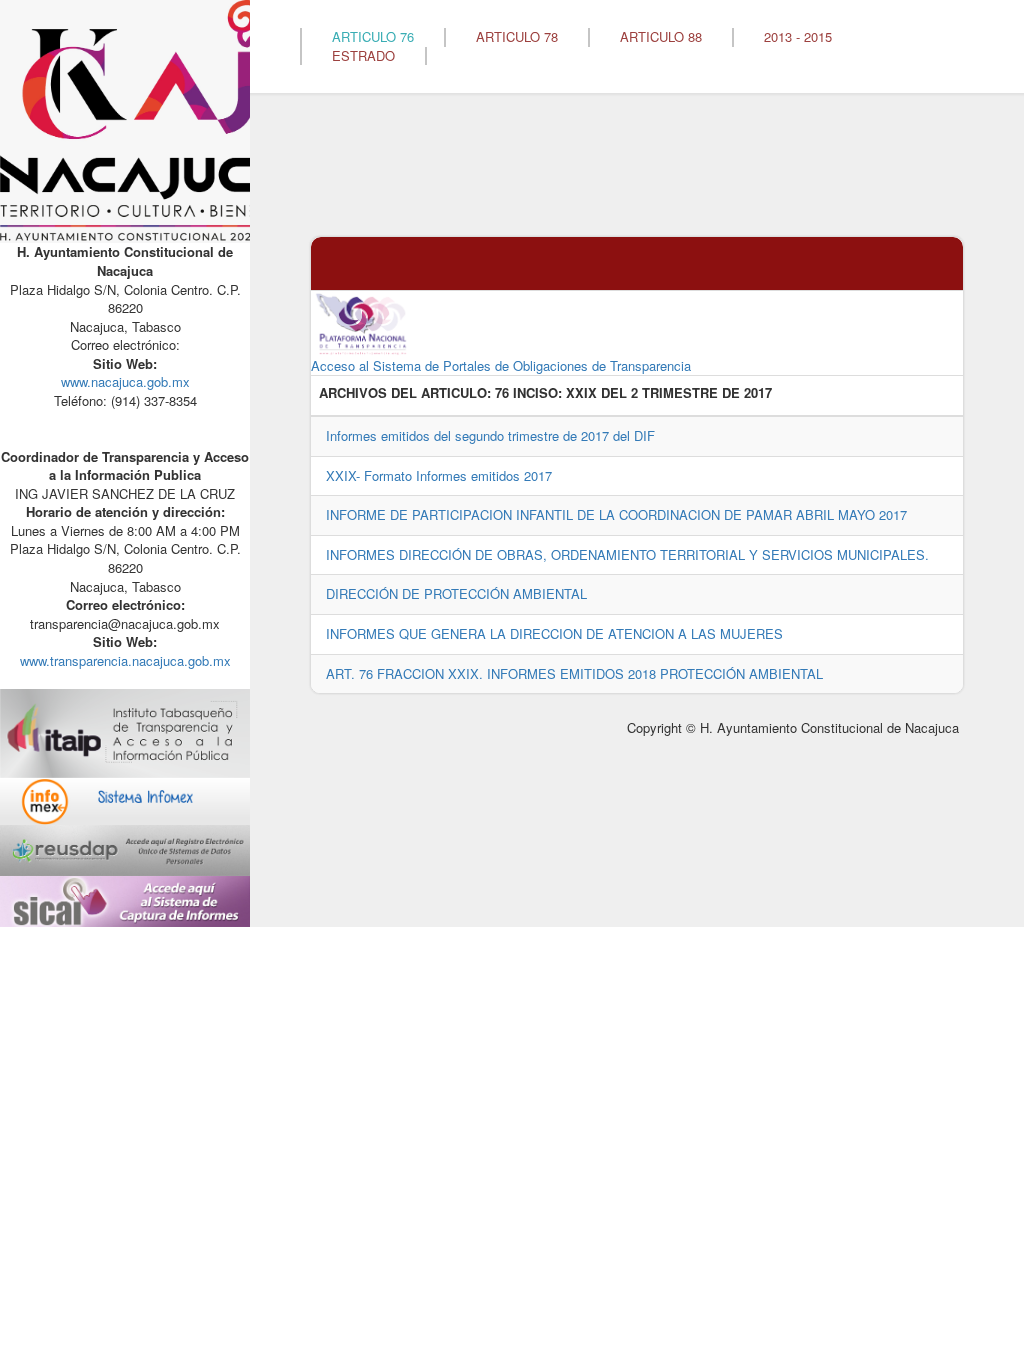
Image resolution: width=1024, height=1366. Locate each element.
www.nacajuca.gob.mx (125, 381)
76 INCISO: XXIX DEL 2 (566, 393)
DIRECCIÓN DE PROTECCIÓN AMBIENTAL (456, 593)
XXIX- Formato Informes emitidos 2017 (439, 475)
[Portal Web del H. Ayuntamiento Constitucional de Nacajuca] (150, 119)
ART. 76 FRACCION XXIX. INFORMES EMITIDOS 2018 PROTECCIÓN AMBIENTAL (574, 673)
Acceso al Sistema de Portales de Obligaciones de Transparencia (501, 365)
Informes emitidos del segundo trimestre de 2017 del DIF (490, 435)
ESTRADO (363, 56)
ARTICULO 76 (373, 37)
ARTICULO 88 (661, 37)
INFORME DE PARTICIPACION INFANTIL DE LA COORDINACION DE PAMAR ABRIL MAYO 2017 (616, 514)
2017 (758, 393)
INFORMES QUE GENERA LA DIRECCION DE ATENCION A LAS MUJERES (554, 633)
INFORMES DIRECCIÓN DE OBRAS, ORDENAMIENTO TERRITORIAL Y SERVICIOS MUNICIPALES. (627, 554)
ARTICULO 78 (517, 37)
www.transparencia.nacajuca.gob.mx (125, 660)
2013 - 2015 (798, 37)
